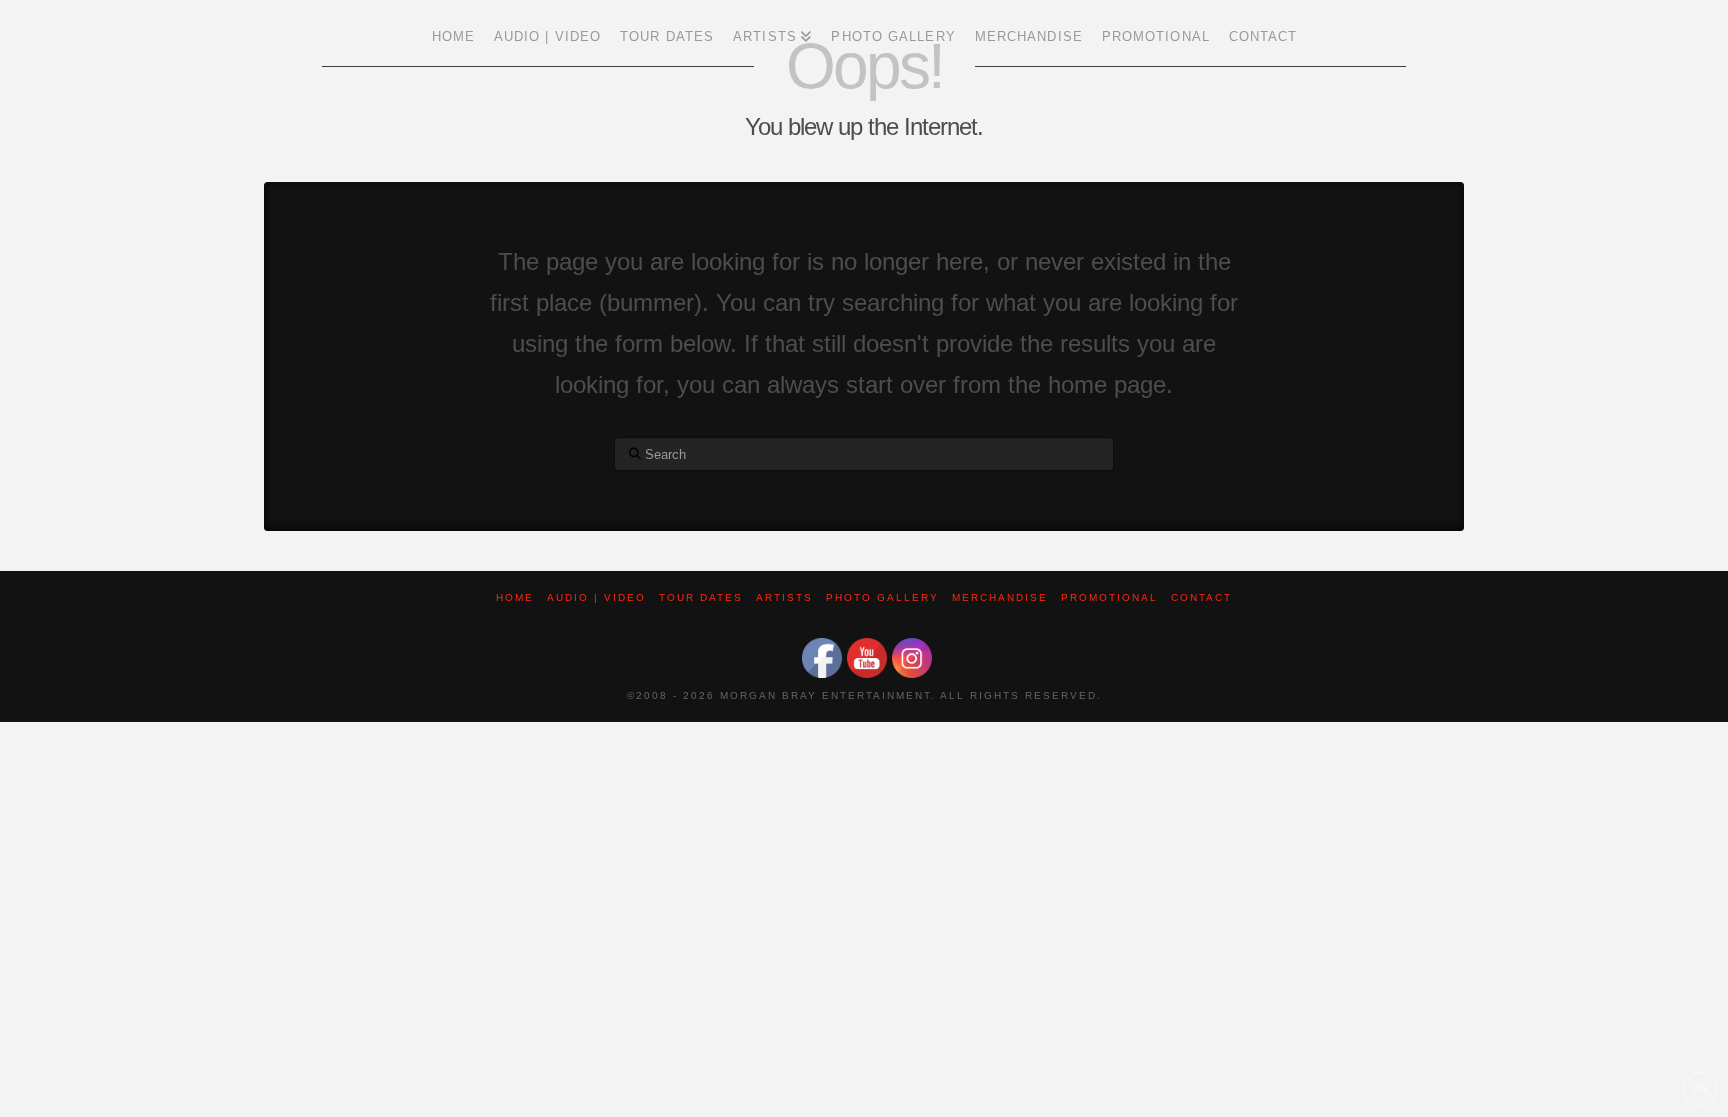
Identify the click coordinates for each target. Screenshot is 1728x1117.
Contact (1201, 597)
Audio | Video (596, 597)
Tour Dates (701, 597)
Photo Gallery (882, 597)
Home (515, 597)
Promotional (1109, 597)
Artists (784, 597)
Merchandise (1000, 597)
